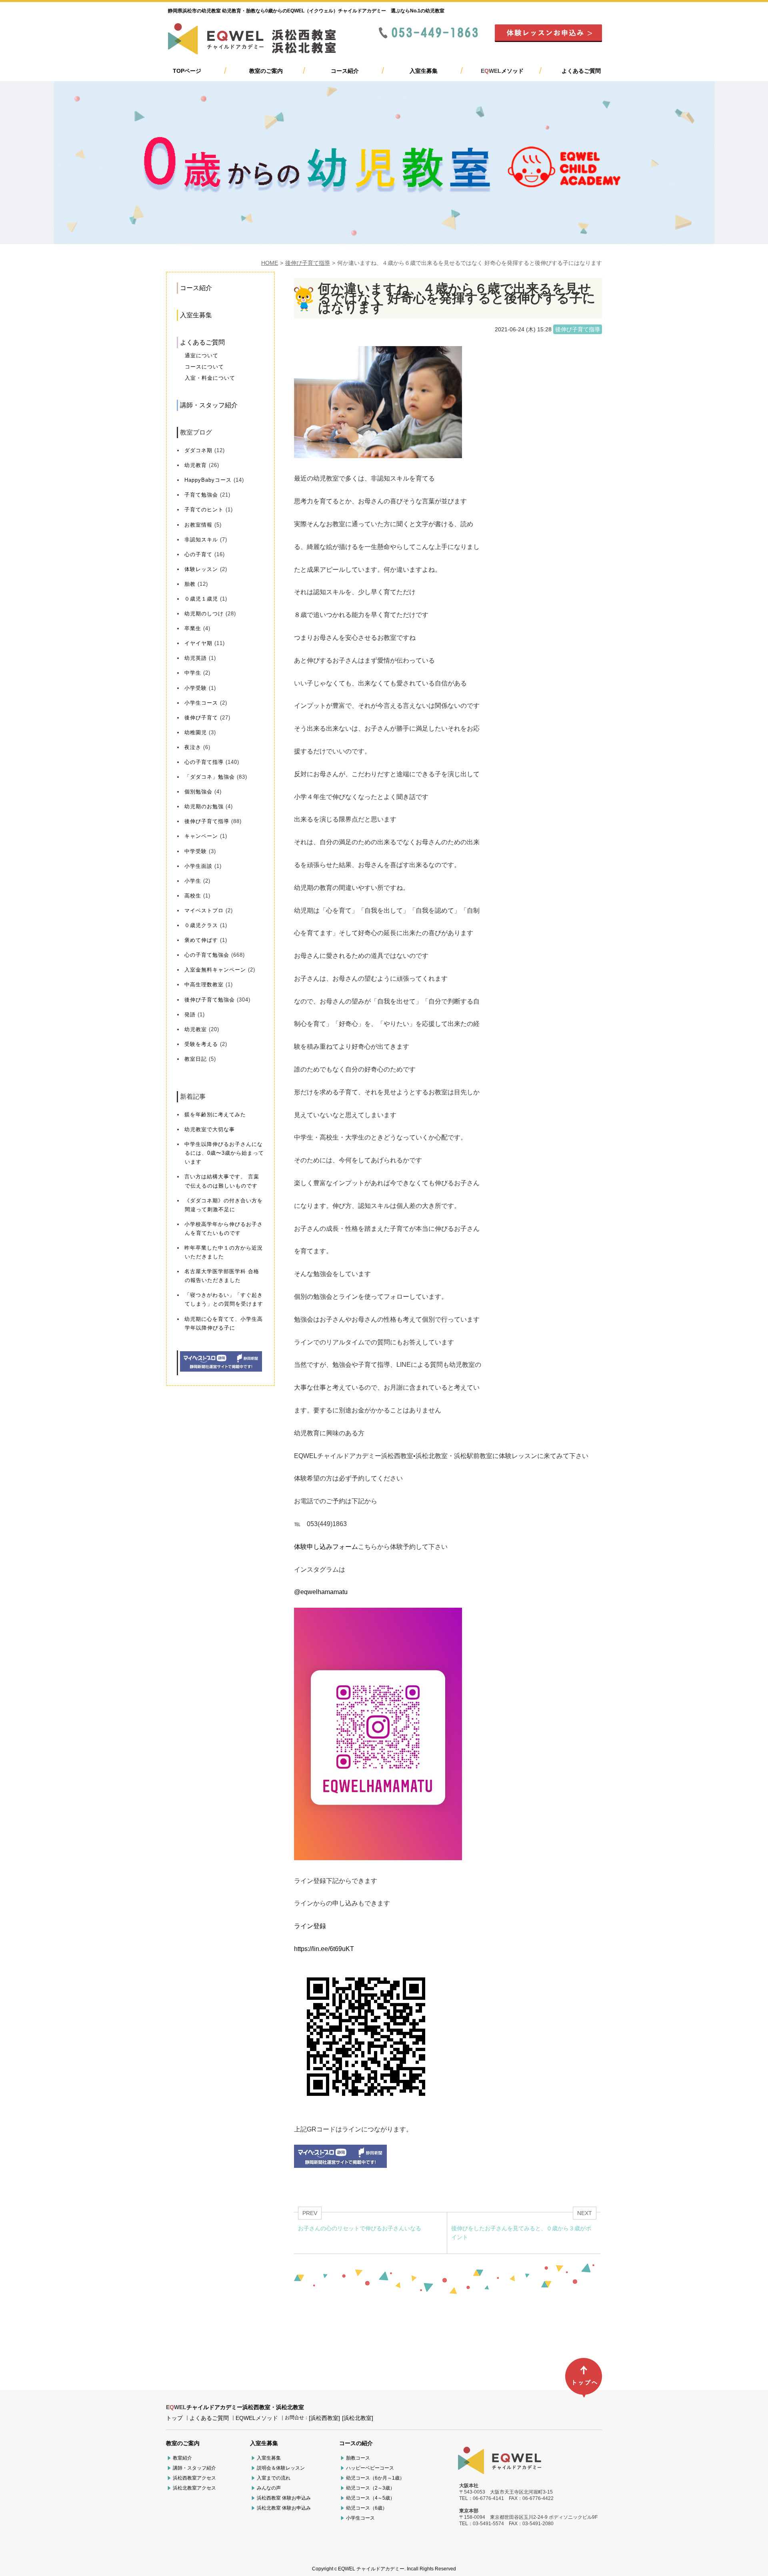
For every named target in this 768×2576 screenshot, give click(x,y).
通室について (202, 356)
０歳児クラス (201, 925)
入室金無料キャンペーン (215, 970)
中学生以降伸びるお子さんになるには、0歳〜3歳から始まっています (224, 1153)
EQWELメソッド (257, 2418)
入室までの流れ (274, 2478)
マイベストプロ (204, 910)
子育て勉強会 (201, 495)
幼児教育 (196, 465)
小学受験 (196, 688)
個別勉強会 (198, 792)
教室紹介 (182, 2458)
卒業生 (193, 628)
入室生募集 (424, 71)
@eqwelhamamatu (321, 1592)
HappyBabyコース (208, 480)
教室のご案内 (266, 71)
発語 (190, 1015)
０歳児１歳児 (201, 599)
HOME (270, 263)
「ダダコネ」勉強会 (210, 777)
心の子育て (198, 554)
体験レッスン (201, 569)
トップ (174, 2418)
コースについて (204, 367)
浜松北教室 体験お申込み (284, 2508)
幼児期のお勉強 (204, 806)
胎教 (190, 584)
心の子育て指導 (204, 762)
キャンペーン (201, 836)
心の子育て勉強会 (207, 955)
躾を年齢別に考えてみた (215, 1115)
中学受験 (196, 851)
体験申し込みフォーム (326, 1547)
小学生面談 (198, 866)
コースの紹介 (356, 2443)
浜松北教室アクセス (194, 2488)
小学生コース (201, 703)
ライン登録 (310, 1926)
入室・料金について (210, 378)
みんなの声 (269, 2488)
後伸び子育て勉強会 (210, 1000)
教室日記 (196, 1059)
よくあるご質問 (581, 71)
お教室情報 (198, 525)
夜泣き (193, 747)
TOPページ (187, 71)
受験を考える (201, 1044)
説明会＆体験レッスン (281, 2468)
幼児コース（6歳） (367, 2508)
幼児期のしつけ (204, 614)
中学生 (193, 673)
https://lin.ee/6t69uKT (324, 1949)
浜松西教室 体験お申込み (284, 2498)
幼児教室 (196, 1029)
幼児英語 (196, 658)
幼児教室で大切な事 (210, 1129)
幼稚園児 (196, 732)
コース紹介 (345, 71)
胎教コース (358, 2458)
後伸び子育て (201, 718)
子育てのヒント (204, 510)
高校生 (193, 896)
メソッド (502, 71)
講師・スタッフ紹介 (209, 405)
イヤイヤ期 (198, 643)
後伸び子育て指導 (308, 263)
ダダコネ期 (198, 450)
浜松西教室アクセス (194, 2478)
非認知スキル (201, 540)
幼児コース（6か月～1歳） (375, 2478)
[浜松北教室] (358, 2418)
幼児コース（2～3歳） (370, 2488)
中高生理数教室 (204, 985)
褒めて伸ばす (201, 940)
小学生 (193, 881)
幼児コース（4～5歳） (370, 2498)
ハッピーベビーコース (370, 2468)
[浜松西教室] (324, 2418)
